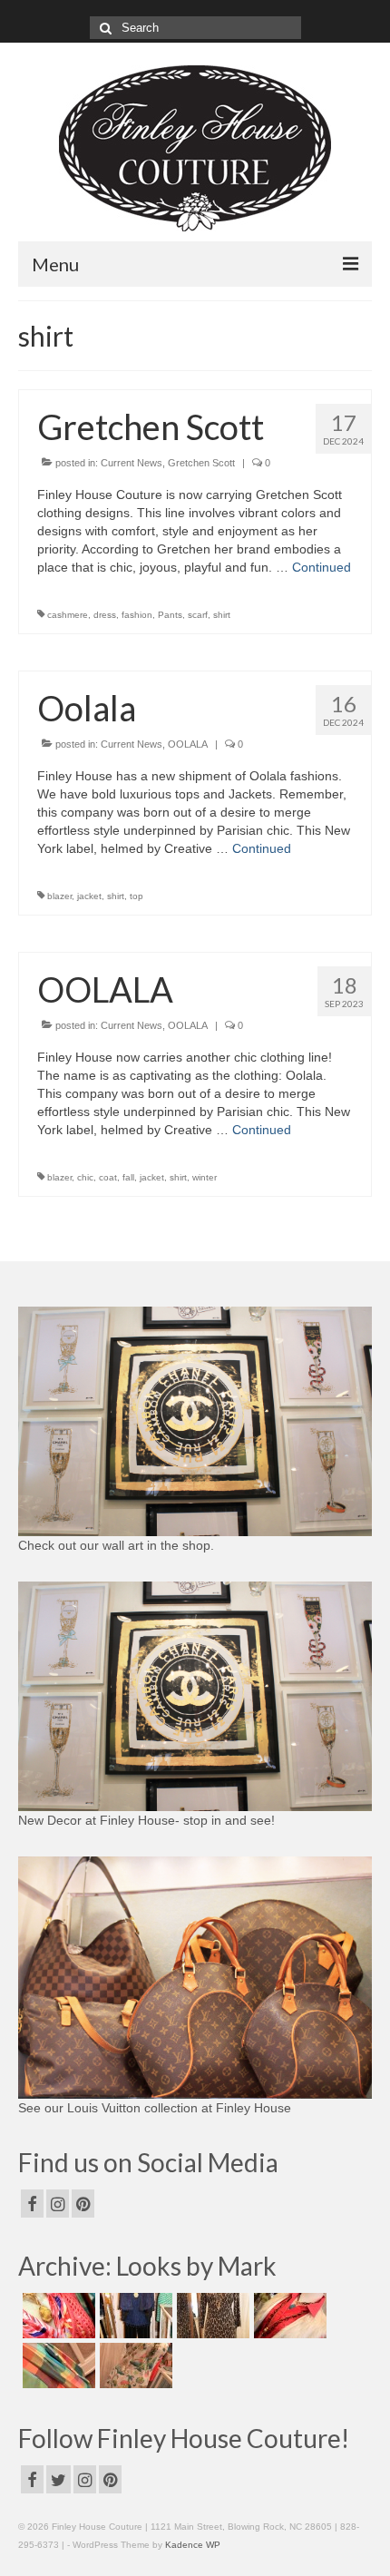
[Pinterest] (83, 2204)
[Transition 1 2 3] (288, 2316)
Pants (170, 615)
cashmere (68, 615)
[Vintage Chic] (57, 2365)
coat (108, 1177)
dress (105, 615)
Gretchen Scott (201, 463)
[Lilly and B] (134, 2365)
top (136, 896)
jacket (89, 896)
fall (128, 1177)
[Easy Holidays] (134, 2316)
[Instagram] (58, 2204)
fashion (137, 615)
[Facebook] (32, 2204)
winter (205, 1177)
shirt (222, 615)
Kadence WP (193, 2545)
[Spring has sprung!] (57, 2316)
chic (85, 1177)
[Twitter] (58, 2479)
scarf (198, 615)
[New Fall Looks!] (211, 2316)
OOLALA (188, 744)
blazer (59, 896)
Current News (132, 463)
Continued (322, 567)
